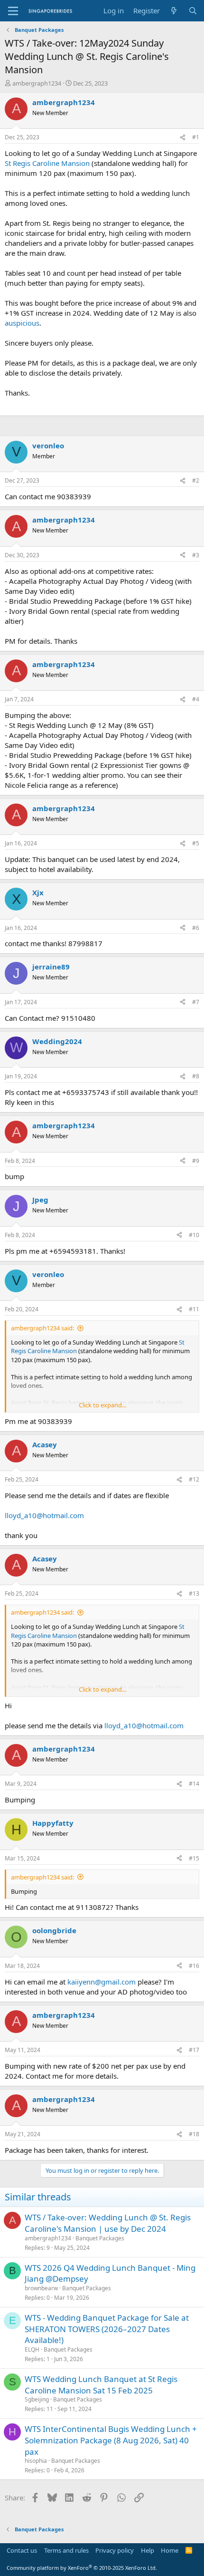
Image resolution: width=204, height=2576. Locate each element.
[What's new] (174, 11)
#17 (194, 2050)
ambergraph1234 (37, 83)
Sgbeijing (37, 2399)
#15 (194, 1858)
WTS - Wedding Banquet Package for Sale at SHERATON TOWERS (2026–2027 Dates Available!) (107, 2329)
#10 (194, 1235)
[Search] (193, 11)
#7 (196, 1002)
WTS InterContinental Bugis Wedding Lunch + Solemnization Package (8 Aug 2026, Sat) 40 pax (111, 2440)
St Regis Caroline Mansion (47, 163)
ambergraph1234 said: (42, 1328)
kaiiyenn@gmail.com (102, 1982)
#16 (194, 1966)
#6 (196, 928)
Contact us (22, 2550)
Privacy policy (115, 2550)
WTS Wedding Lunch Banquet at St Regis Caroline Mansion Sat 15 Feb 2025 (101, 2385)
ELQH (32, 2349)
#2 (196, 480)
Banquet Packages (100, 2238)
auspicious (22, 323)
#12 (194, 1479)
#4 (196, 699)
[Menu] (13, 11)
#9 (196, 1161)
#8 (196, 1076)
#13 (194, 1593)
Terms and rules (66, 2550)
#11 (194, 1309)
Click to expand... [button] (102, 1405)
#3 (196, 555)
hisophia (36, 2461)
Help (148, 2550)
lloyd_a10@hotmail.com (44, 1515)
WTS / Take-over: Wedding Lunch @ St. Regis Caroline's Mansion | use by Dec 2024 (108, 2223)
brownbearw (41, 2288)
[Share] (183, 138)
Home (170, 2550)
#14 (194, 1784)
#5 (196, 843)
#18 (194, 2134)
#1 (196, 137)
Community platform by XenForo (82, 2568)
